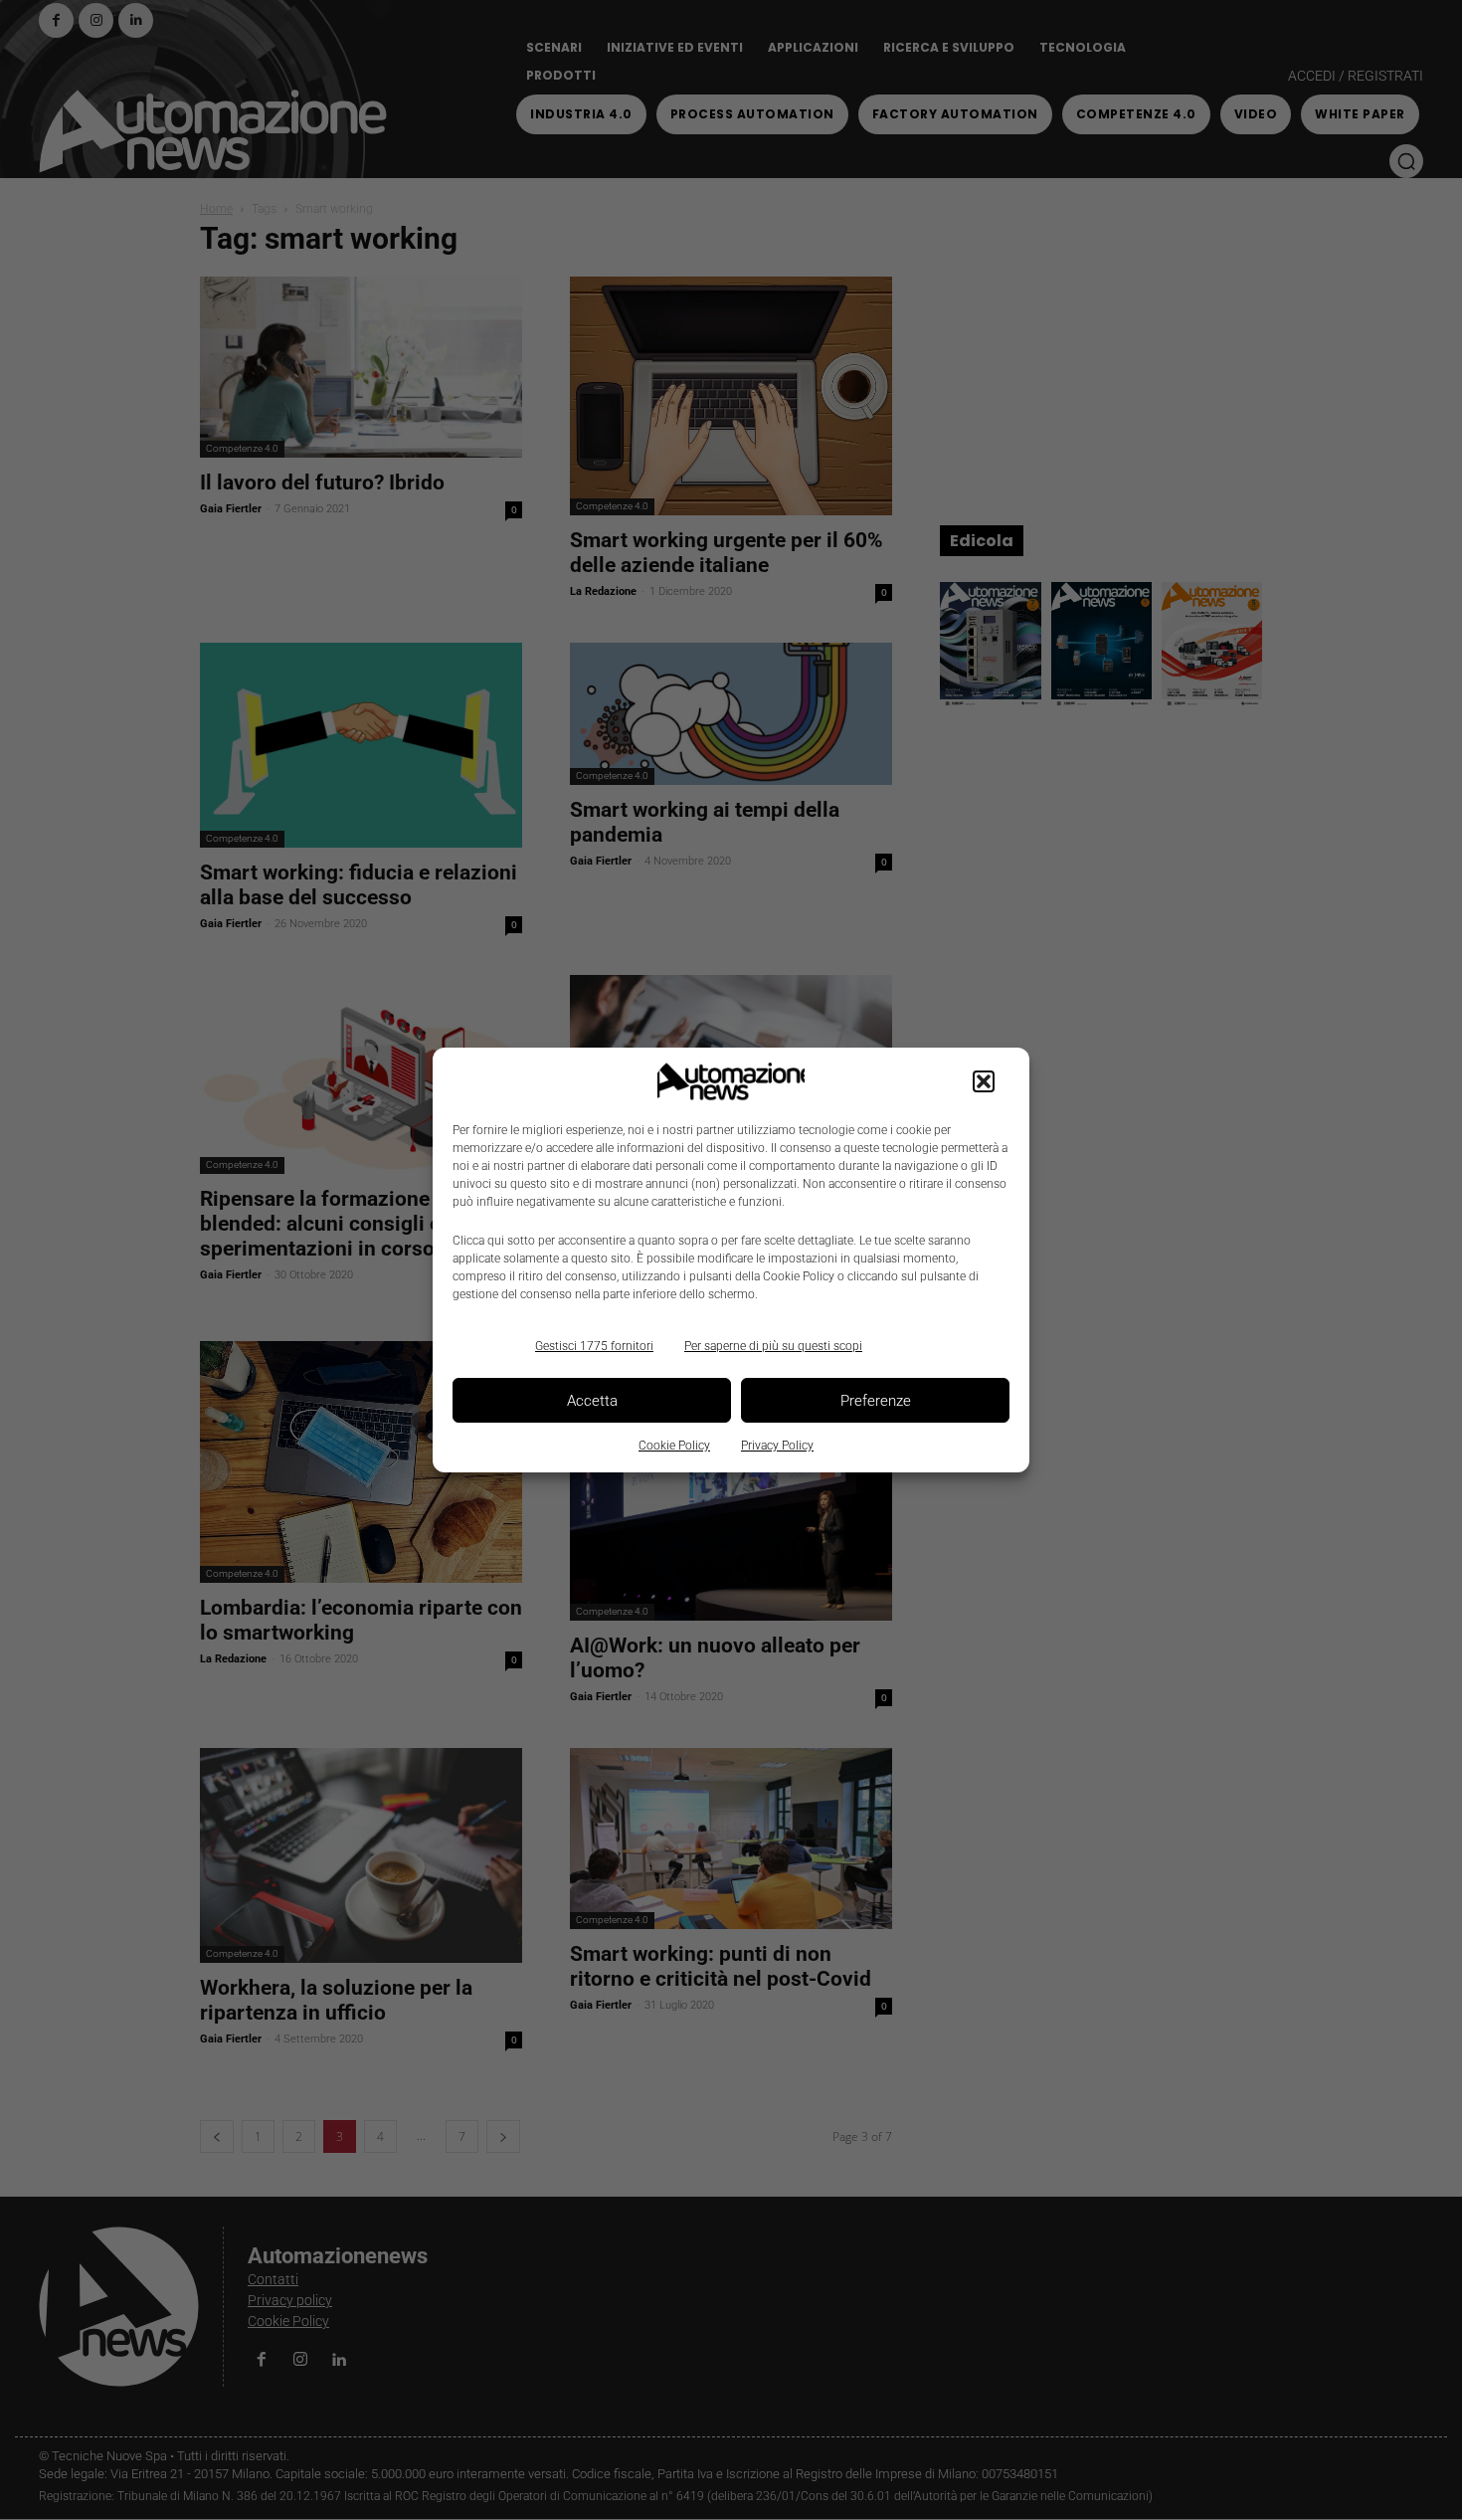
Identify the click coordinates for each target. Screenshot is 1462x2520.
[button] (984, 1081)
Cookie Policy (674, 1446)
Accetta (592, 1401)
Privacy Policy (777, 1446)
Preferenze (876, 1401)
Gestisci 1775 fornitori (594, 1346)
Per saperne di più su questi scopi (773, 1346)
